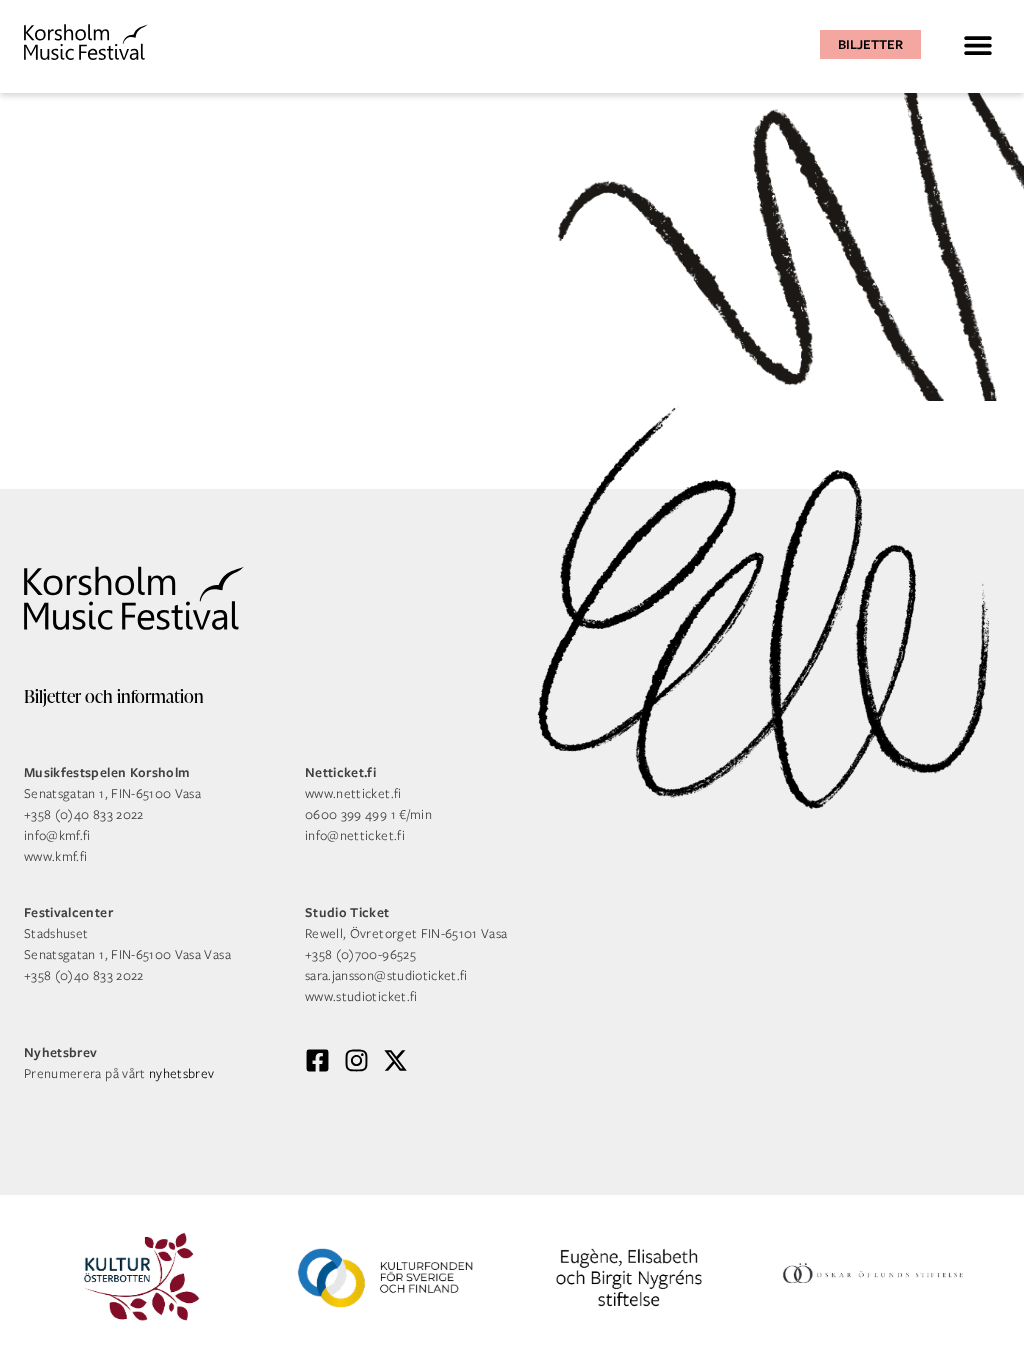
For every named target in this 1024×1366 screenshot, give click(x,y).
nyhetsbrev (182, 1073)
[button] (977, 44)
